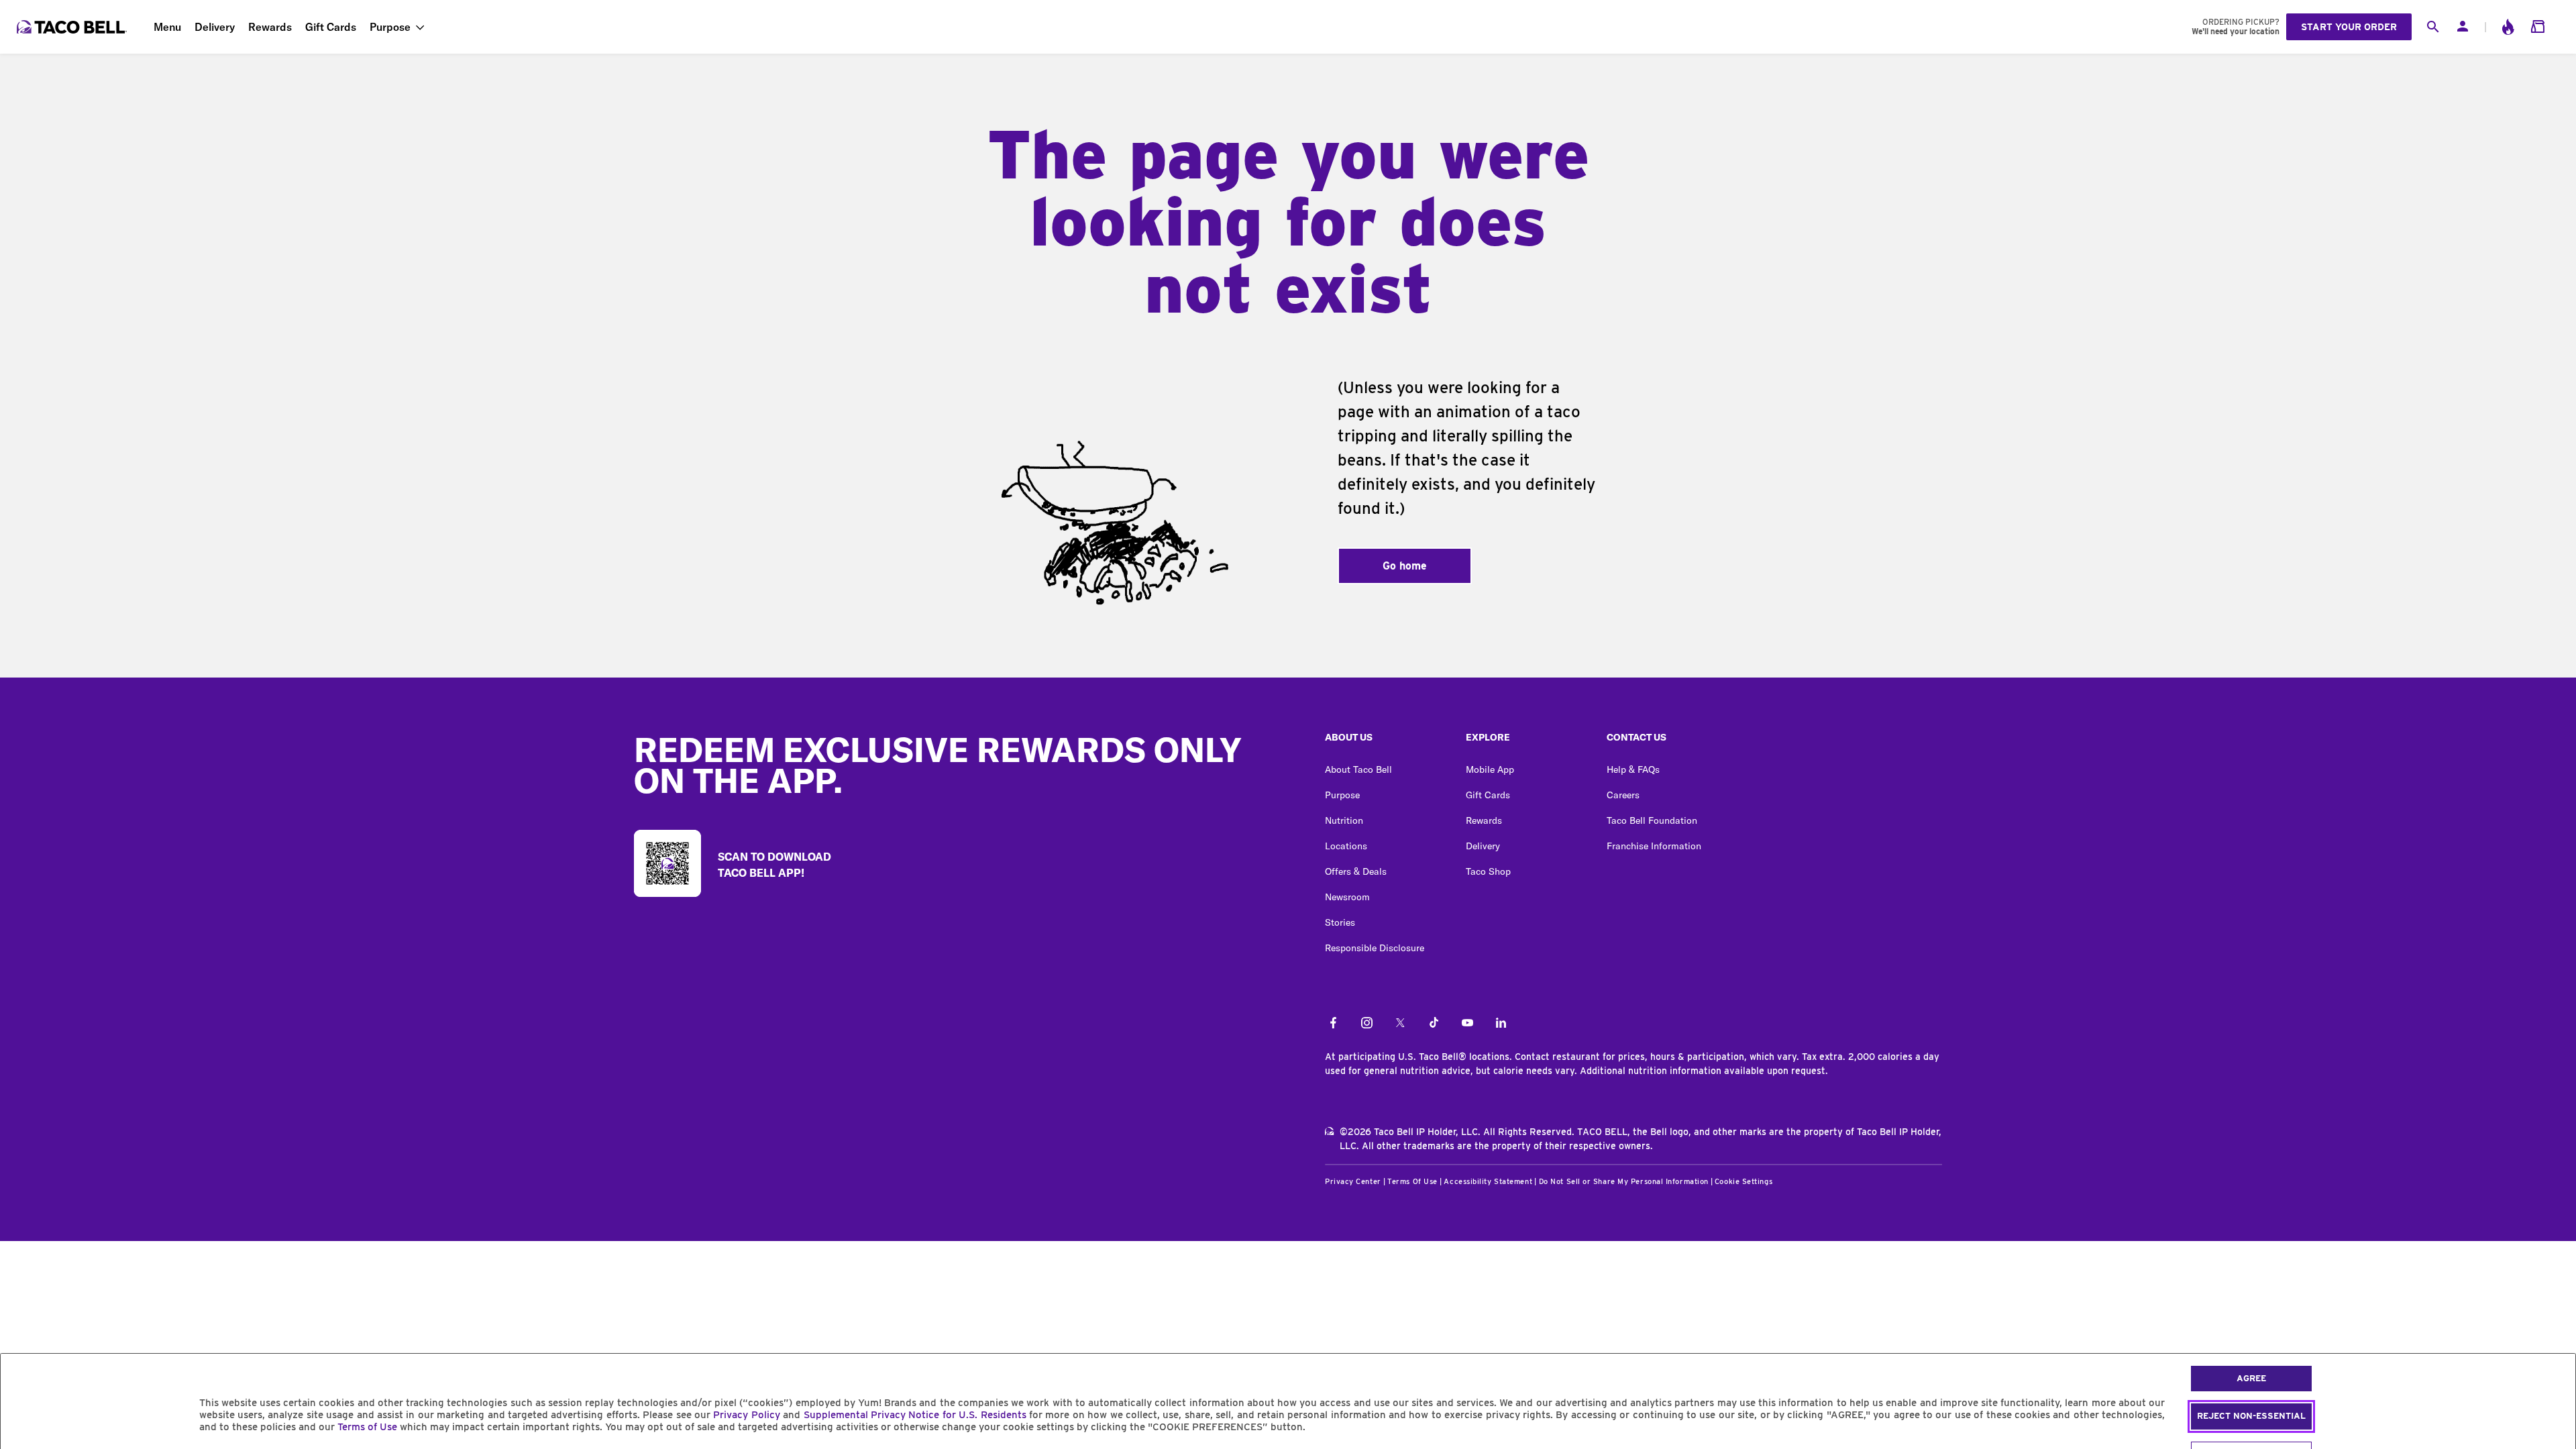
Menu (167, 27)
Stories (1340, 922)
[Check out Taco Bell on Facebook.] (1333, 1024)
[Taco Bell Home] (73, 27)
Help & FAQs (1633, 769)
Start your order (2349, 27)
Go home (1405, 566)
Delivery (215, 27)
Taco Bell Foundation (1652, 820)
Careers (1623, 795)
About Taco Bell (1358, 769)
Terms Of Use (1412, 1181)
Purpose (390, 27)
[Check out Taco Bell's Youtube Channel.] (1467, 1024)
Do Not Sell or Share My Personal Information (1624, 1181)
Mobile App (1490, 769)
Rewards (270, 27)
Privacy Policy (746, 1415)
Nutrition (1344, 820)
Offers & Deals (1356, 871)
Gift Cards (331, 27)
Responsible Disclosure (1375, 948)
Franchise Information (1654, 846)
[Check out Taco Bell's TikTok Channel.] (1434, 1024)
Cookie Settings (1743, 1181)
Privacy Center (1353, 1181)
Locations (1346, 846)
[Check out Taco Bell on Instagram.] (1367, 1024)
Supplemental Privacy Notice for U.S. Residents (915, 1415)
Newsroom (1347, 897)
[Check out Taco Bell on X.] (1400, 1024)
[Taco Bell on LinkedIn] (1501, 1024)
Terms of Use (367, 1427)
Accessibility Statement (1488, 1181)
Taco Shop (1488, 871)
